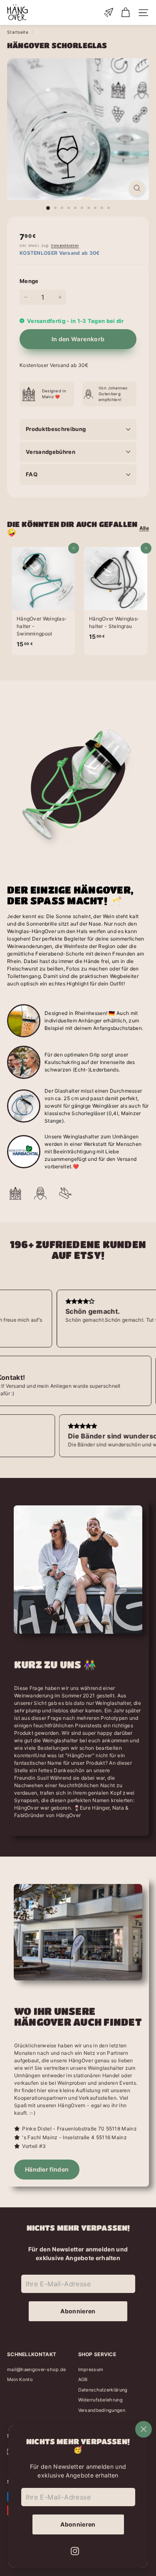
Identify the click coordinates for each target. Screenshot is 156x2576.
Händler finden (47, 2169)
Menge (29, 281)
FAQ (32, 474)
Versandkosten (65, 245)
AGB (83, 2379)
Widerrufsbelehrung (100, 2400)
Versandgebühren (51, 452)
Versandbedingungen (102, 2410)
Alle (144, 528)
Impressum (91, 2369)
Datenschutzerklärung (103, 2390)
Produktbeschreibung (56, 429)
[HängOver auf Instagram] (75, 2550)
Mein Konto (20, 2379)
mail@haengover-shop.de (37, 2369)
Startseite (18, 32)
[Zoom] (137, 188)
